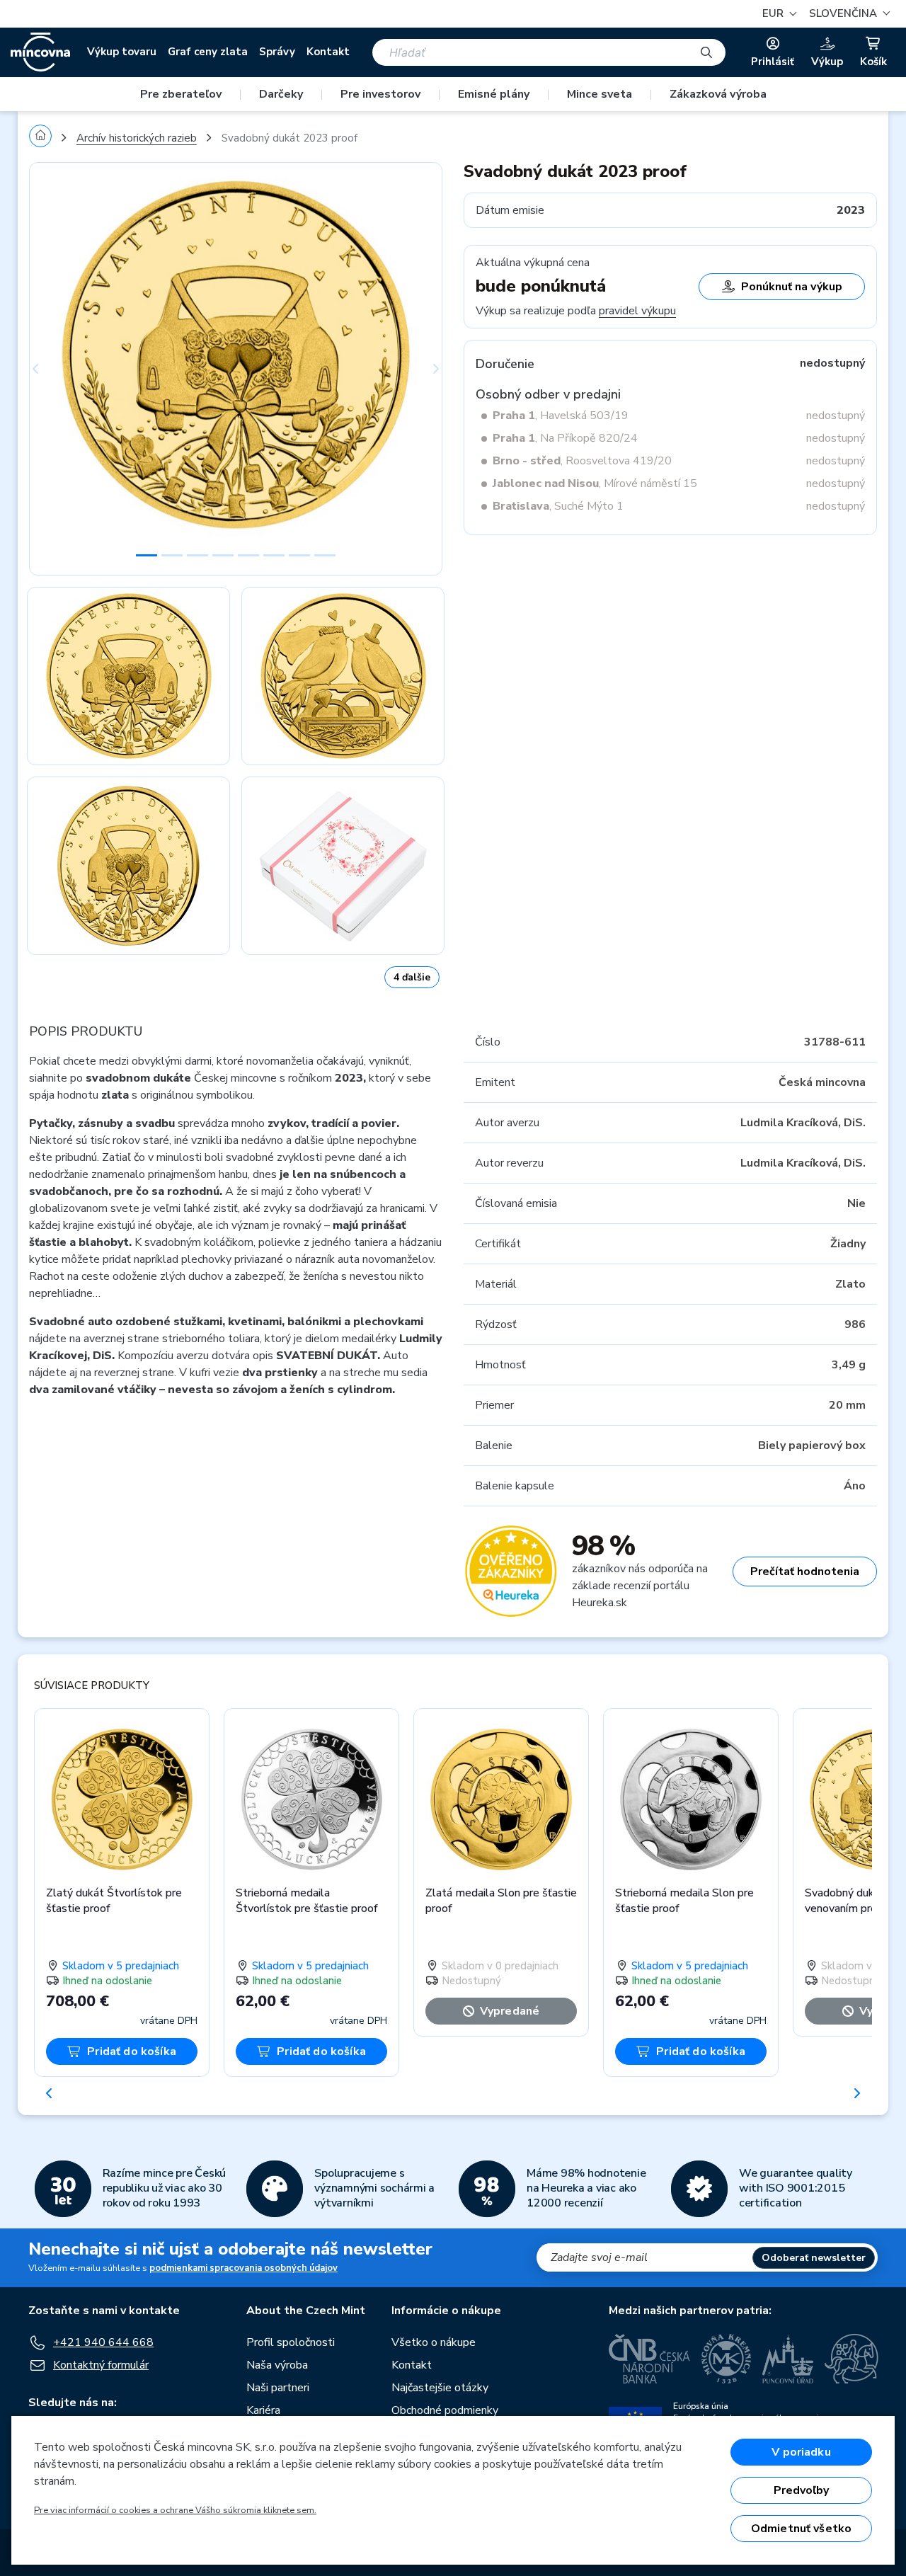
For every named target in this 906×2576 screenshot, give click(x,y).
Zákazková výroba (718, 94)
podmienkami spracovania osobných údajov (243, 2268)
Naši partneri (278, 2388)
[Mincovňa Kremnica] (726, 2359)
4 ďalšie (412, 977)
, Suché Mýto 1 (558, 506)
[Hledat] (706, 52)
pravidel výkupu (637, 311)
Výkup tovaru (122, 52)
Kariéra (263, 2410)
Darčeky (281, 94)
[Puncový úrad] (788, 2359)
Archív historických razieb (137, 138)
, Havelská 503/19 (561, 416)
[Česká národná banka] (649, 2359)
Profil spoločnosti (291, 2342)
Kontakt (328, 52)
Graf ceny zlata (208, 52)
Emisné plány (494, 94)
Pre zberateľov (181, 94)
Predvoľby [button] (801, 2490)
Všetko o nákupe (434, 2342)
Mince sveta (600, 94)
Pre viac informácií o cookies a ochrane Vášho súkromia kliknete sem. (175, 2510)
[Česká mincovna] (40, 52)
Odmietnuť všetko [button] (802, 2529)
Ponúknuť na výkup (792, 287)
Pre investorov (380, 94)
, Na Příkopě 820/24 (565, 438)
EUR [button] (774, 13)
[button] (848, 14)
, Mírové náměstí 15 (595, 483)
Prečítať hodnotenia (805, 1572)
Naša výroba (277, 2365)
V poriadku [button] (801, 2452)
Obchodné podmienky (445, 2410)
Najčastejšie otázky (440, 2388)
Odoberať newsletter (814, 2258)
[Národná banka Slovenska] (851, 2359)
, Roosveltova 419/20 (582, 461)
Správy (277, 52)
